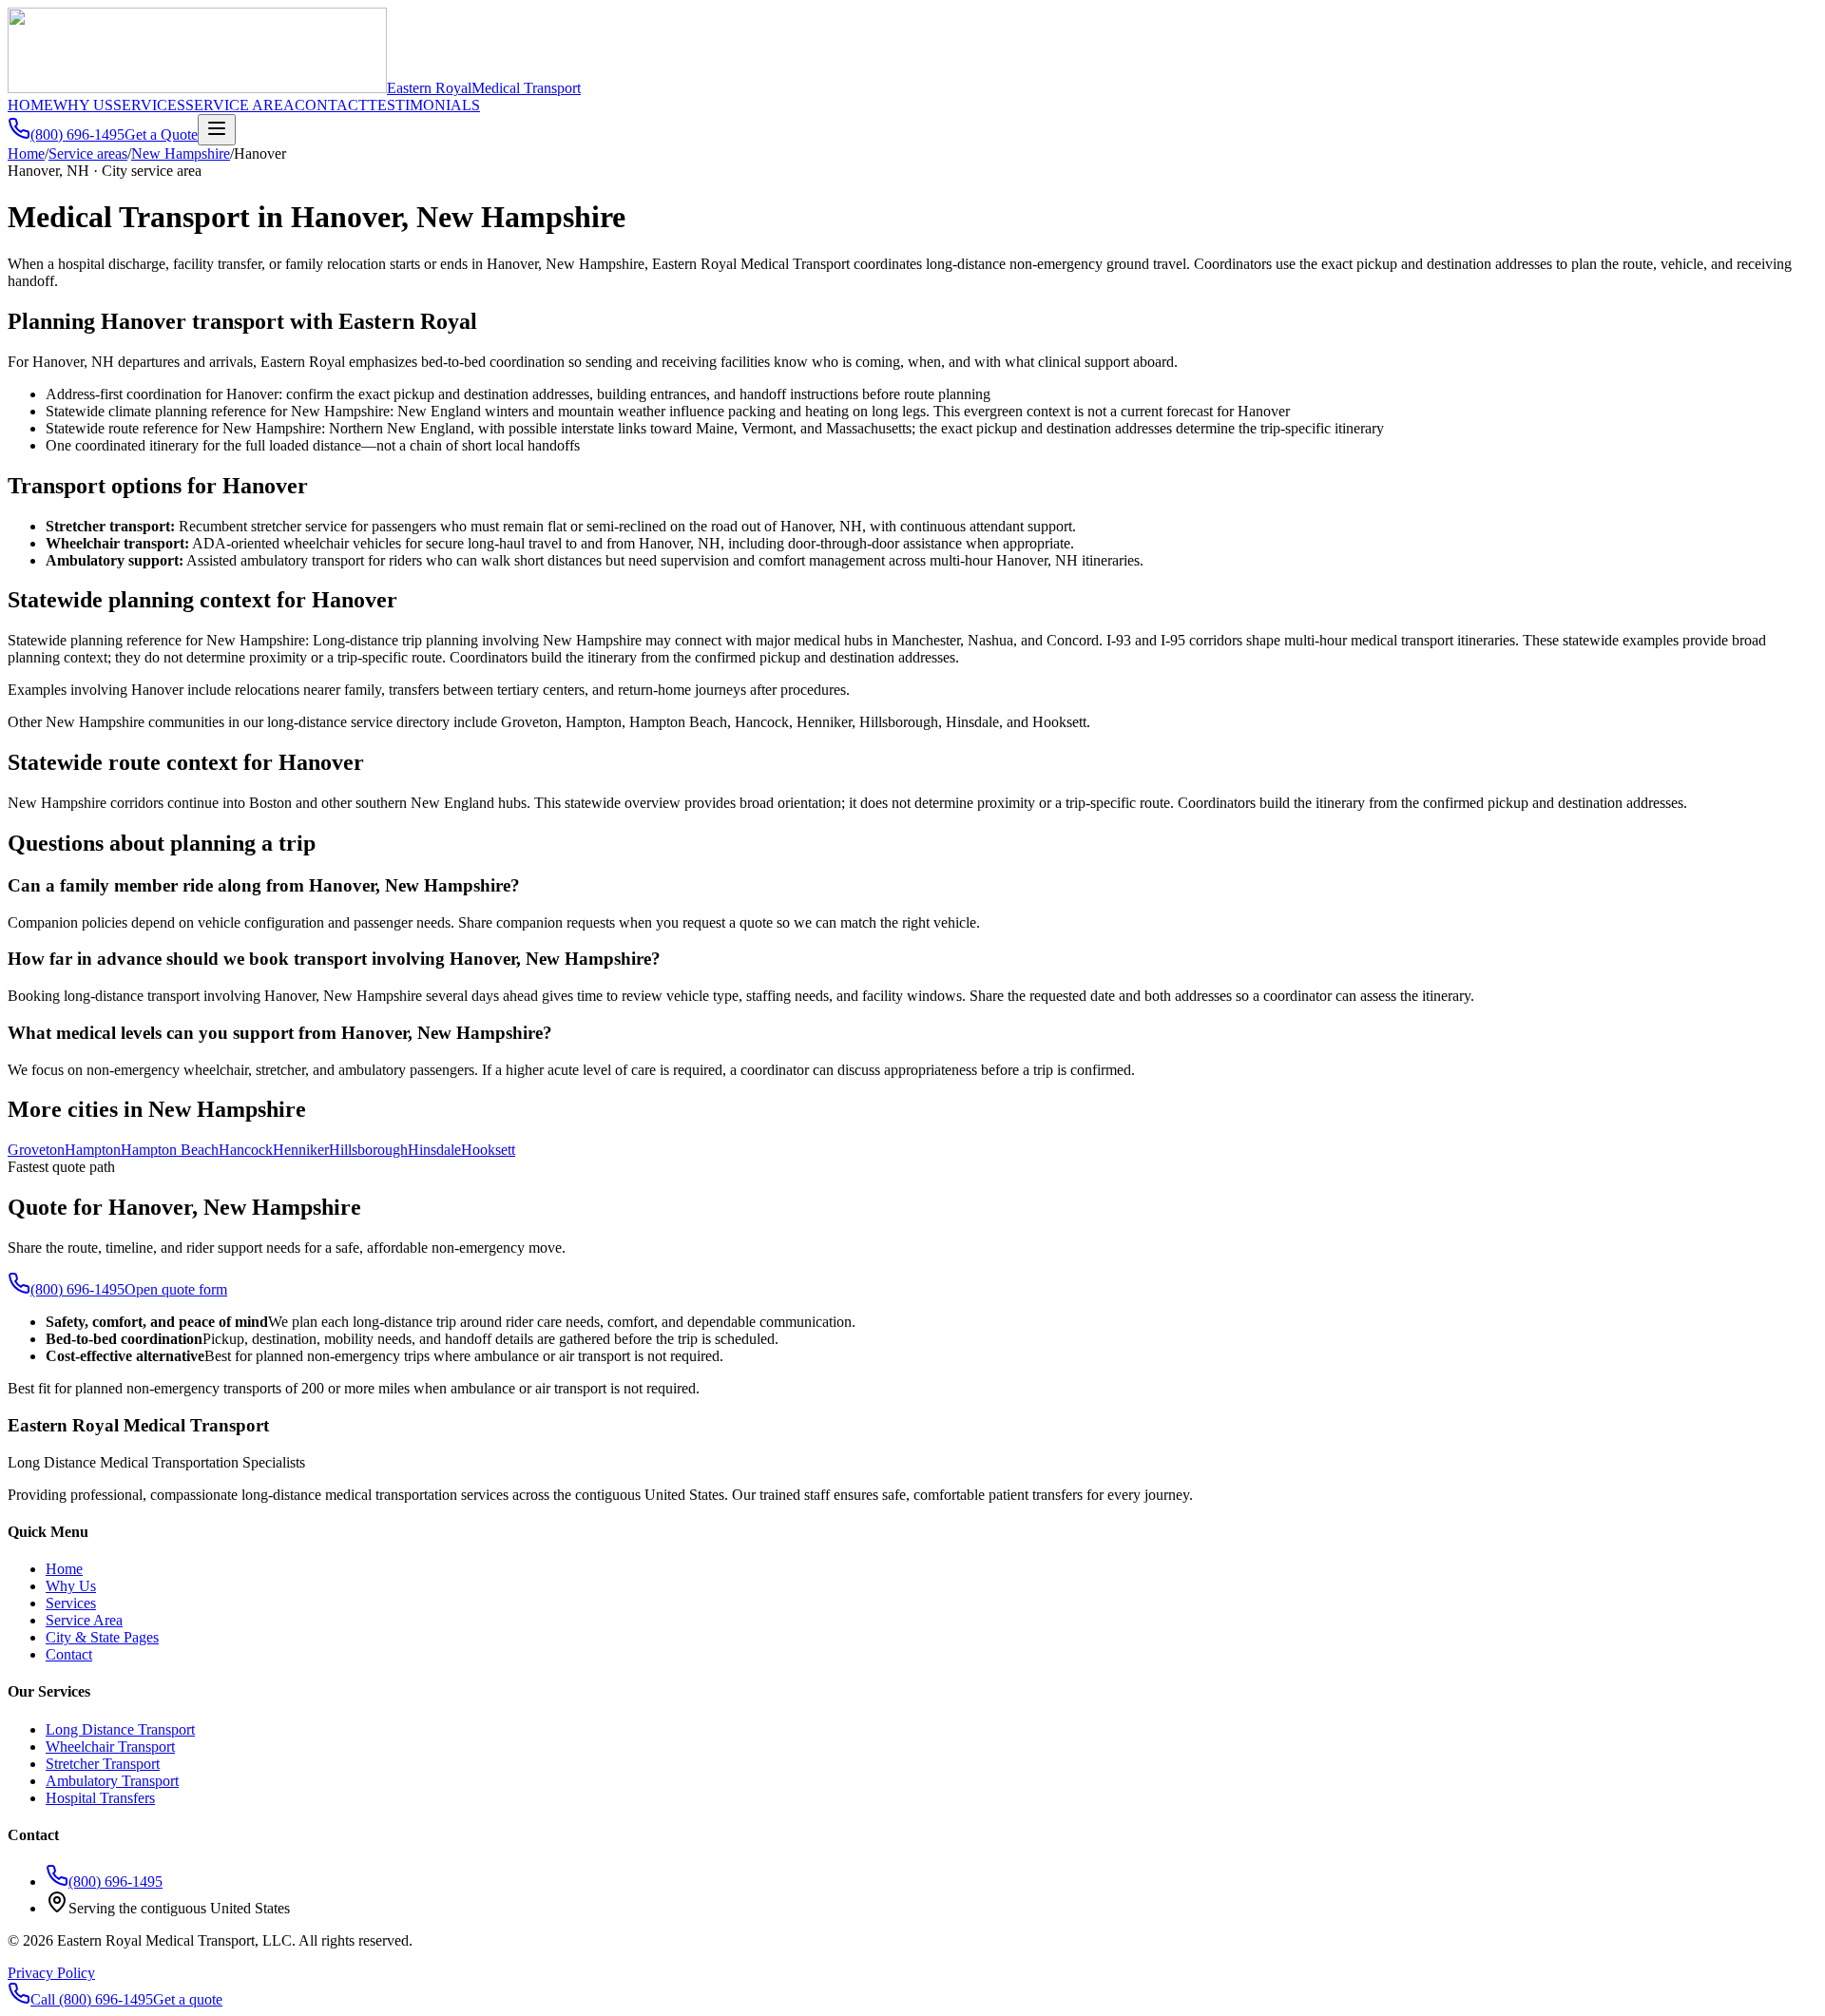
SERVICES (149, 105)
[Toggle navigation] (217, 130)
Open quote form (176, 1289)
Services (71, 1603)
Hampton (93, 1150)
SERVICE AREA (240, 105)
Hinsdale (434, 1150)
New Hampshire (181, 154)
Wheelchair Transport (110, 1747)
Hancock (246, 1150)
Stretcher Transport (103, 1764)
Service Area (84, 1620)
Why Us (71, 1586)
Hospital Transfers (100, 1798)
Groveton (36, 1150)
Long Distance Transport (120, 1729)
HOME (30, 105)
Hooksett (488, 1150)
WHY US (83, 105)
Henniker (301, 1150)
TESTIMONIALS (424, 105)
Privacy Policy (51, 1973)
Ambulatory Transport (112, 1781)
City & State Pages (102, 1637)
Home (26, 154)
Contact (69, 1654)
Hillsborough (368, 1150)
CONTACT (331, 105)
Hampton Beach (170, 1150)
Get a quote (188, 1999)
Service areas (88, 154)
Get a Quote (161, 134)
